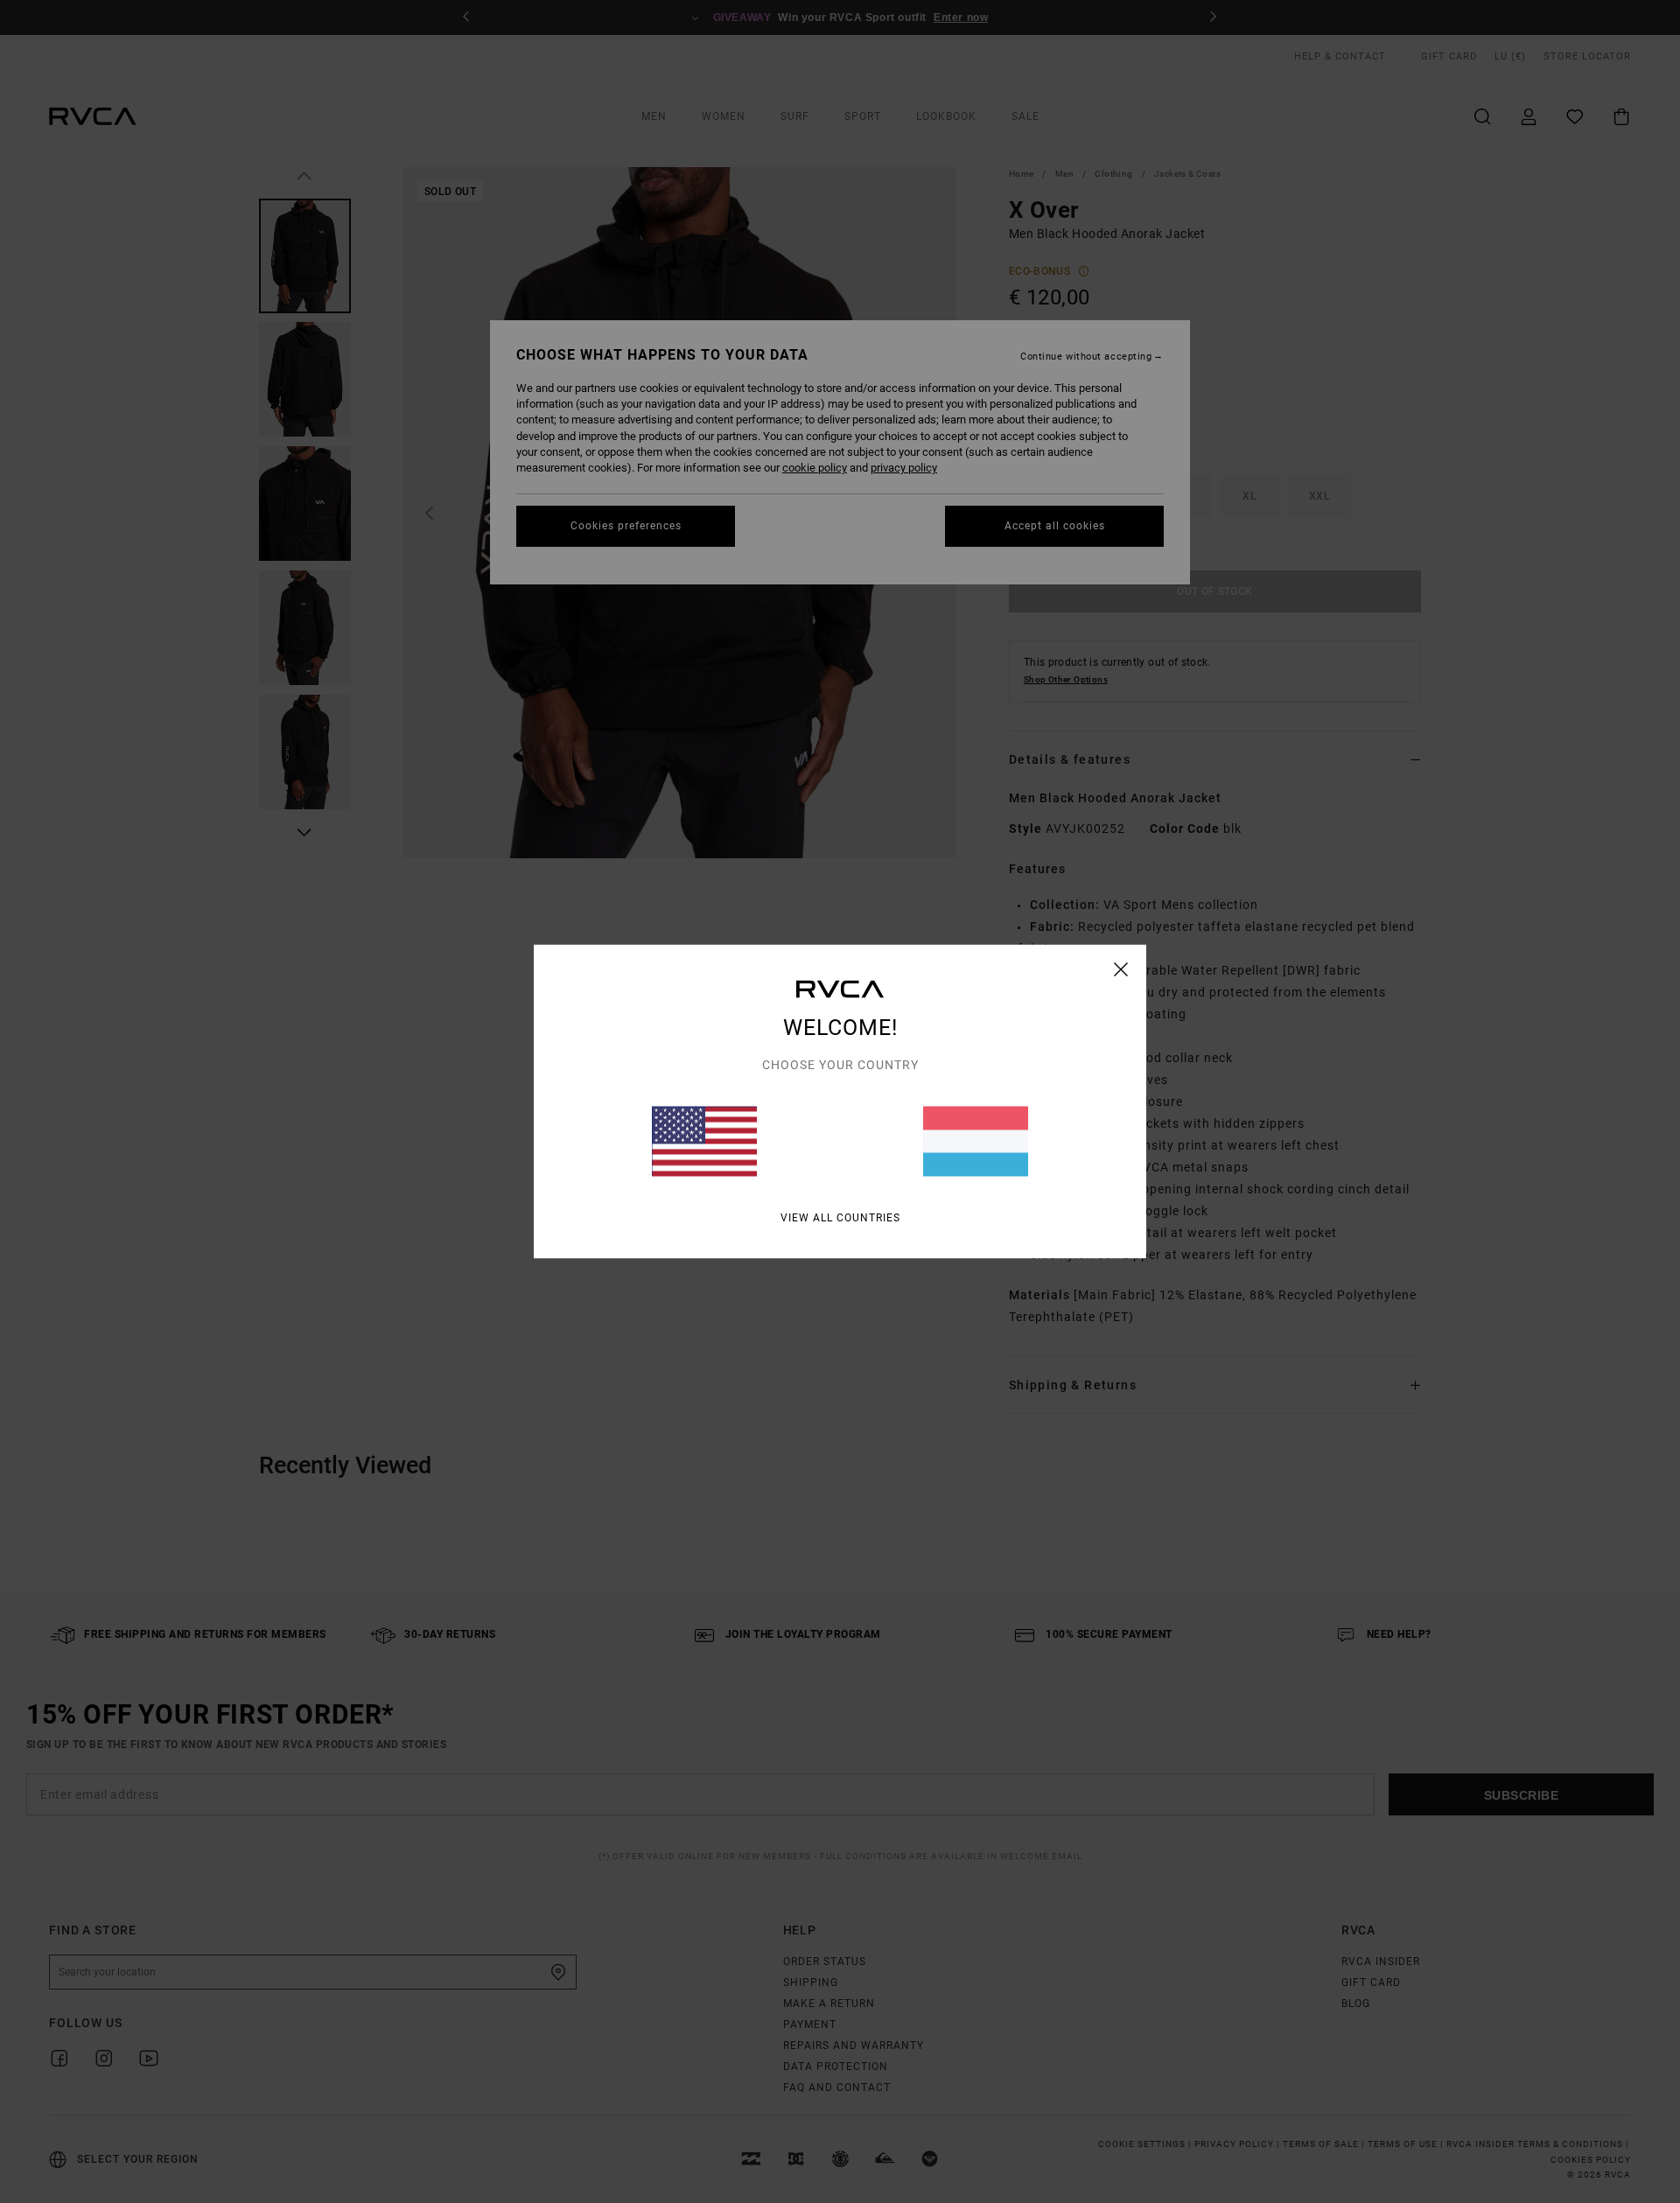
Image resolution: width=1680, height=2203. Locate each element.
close (1121, 969)
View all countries (840, 1218)
